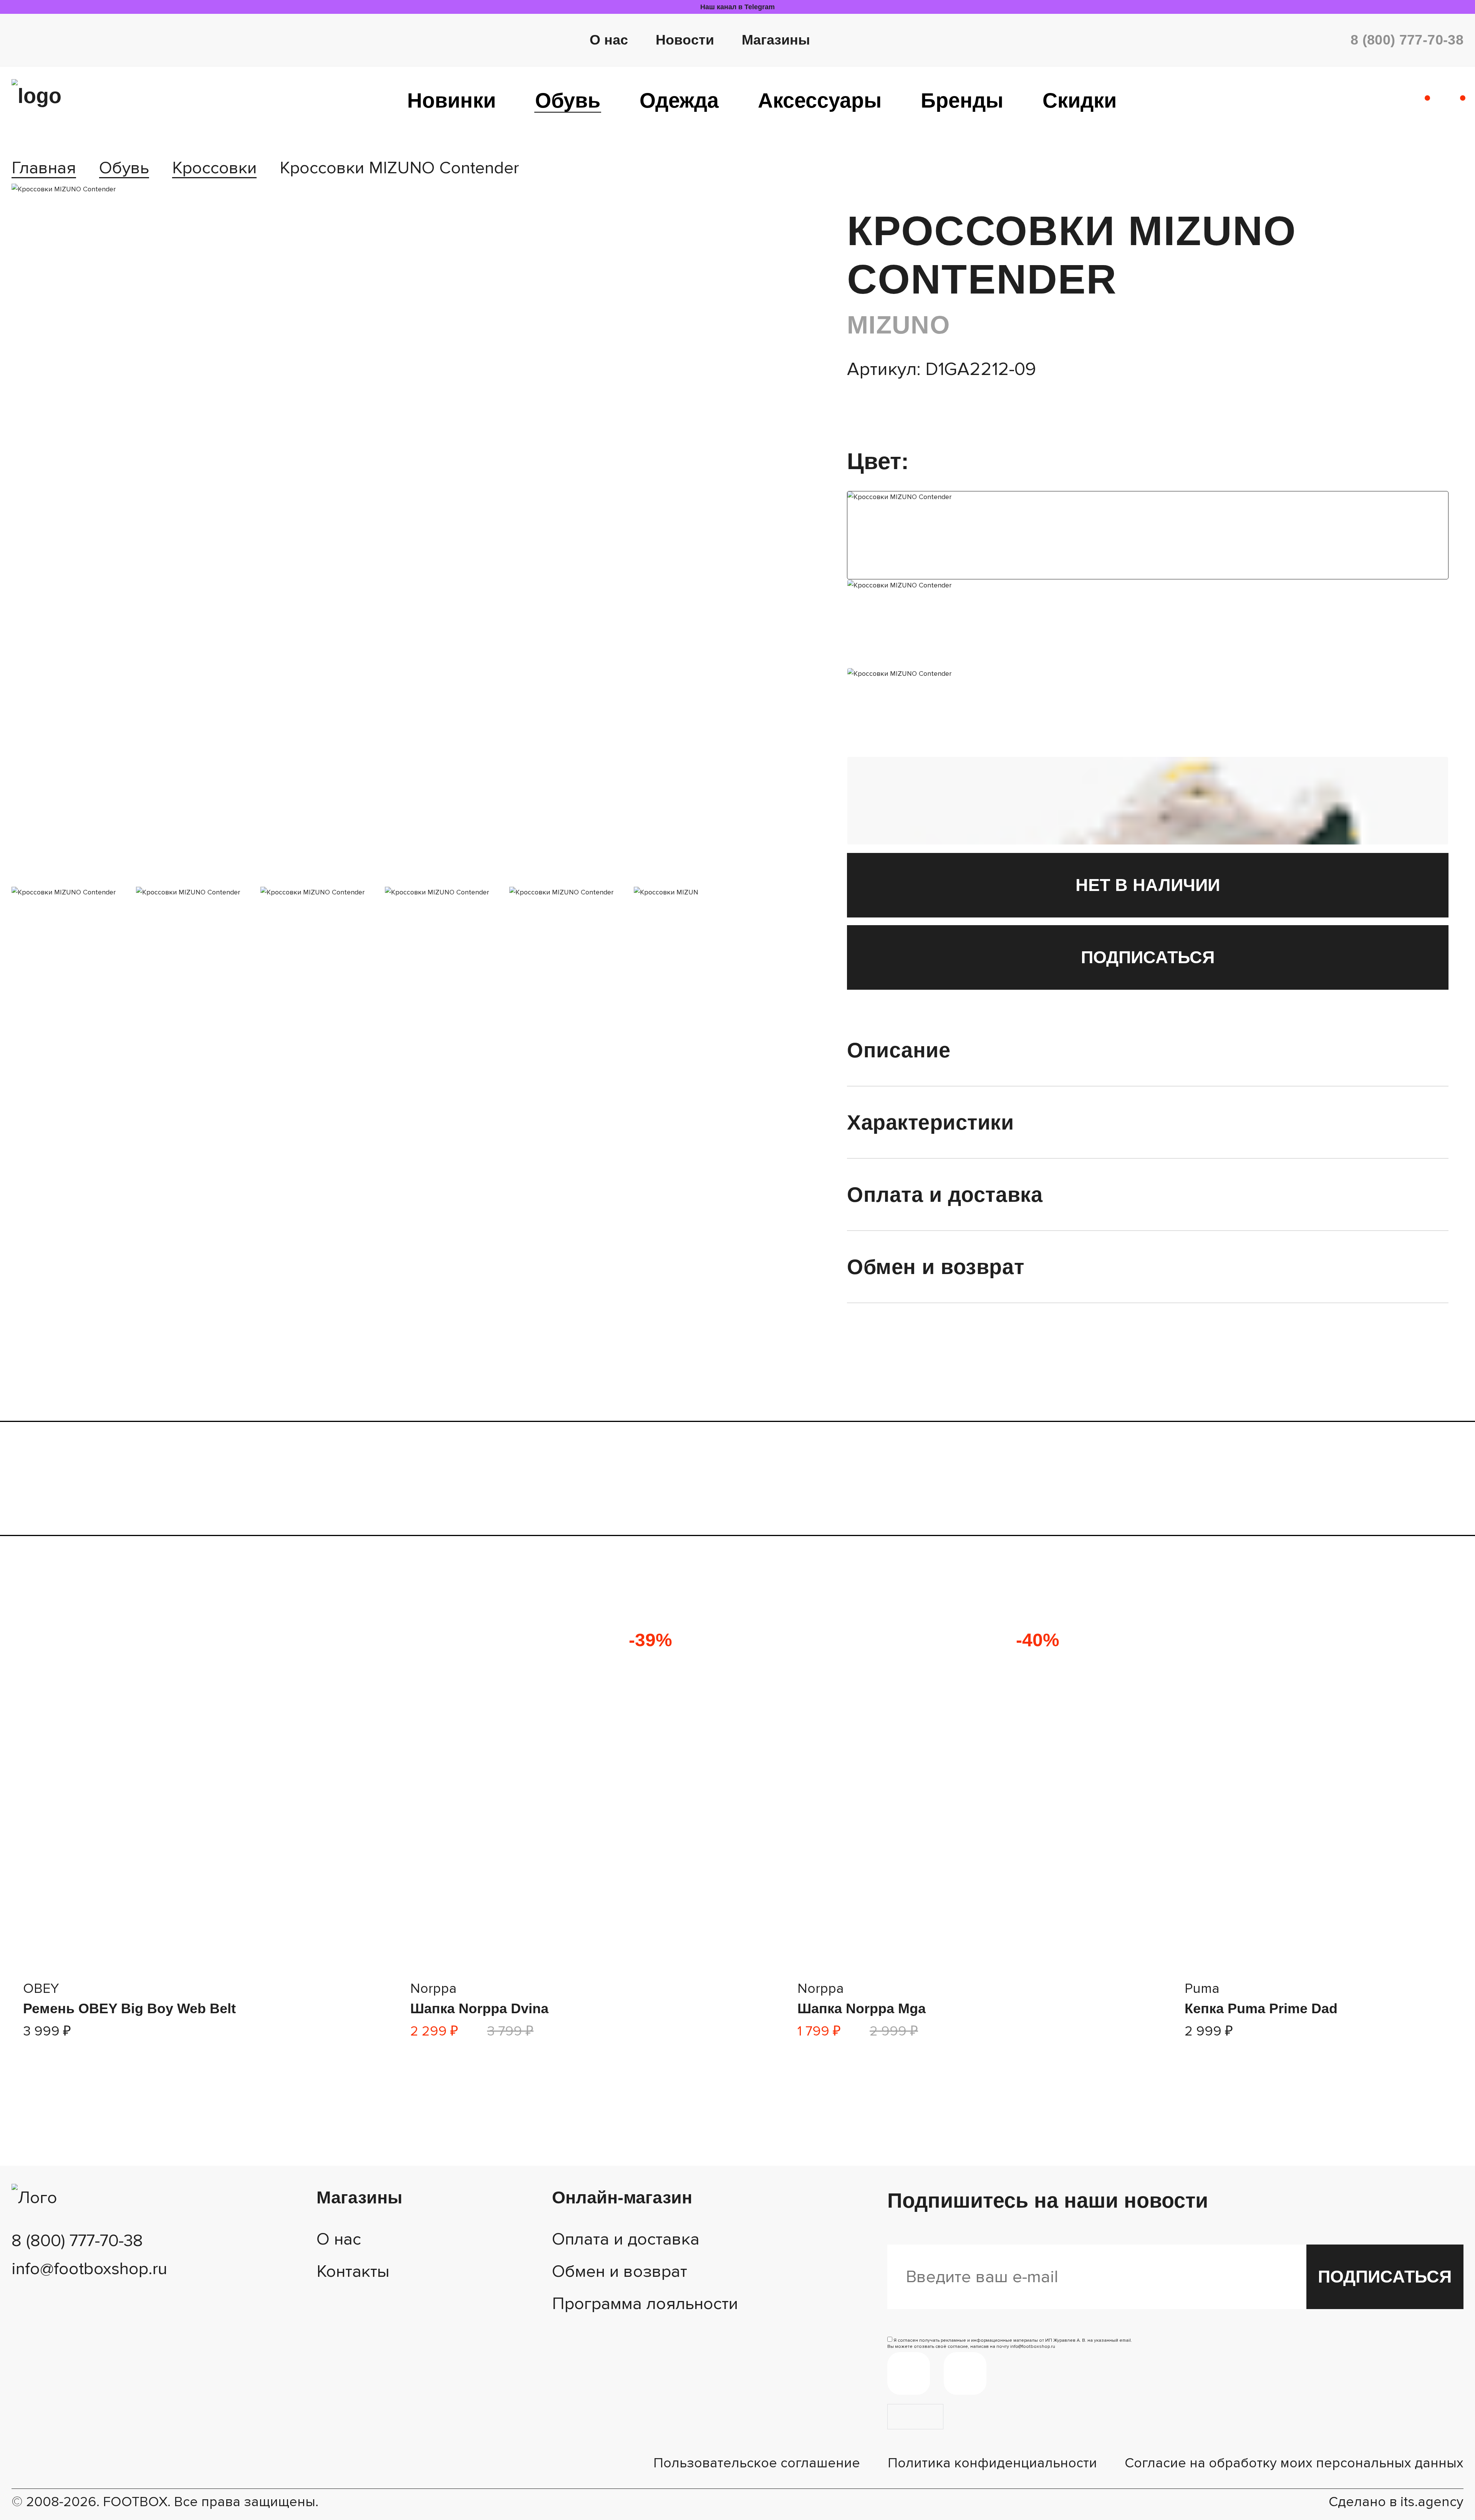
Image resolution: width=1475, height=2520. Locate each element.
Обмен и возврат (620, 2271)
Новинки (452, 100)
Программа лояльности (645, 2304)
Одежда (679, 100)
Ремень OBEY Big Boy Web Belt (129, 2008)
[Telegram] (909, 2373)
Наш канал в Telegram (737, 7)
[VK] (965, 2373)
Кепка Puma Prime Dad (1261, 2008)
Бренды (962, 100)
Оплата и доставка (626, 2239)
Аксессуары (820, 100)
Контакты (353, 2271)
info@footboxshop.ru (89, 2269)
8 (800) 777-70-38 (1407, 40)
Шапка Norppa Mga (862, 2008)
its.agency (1432, 2502)
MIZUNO (898, 325)
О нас (609, 40)
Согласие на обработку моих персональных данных (1294, 2463)
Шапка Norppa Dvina (479, 2008)
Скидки (1080, 100)
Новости (685, 40)
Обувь (568, 100)
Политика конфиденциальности (992, 2463)
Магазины (776, 40)
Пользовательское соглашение (757, 2463)
